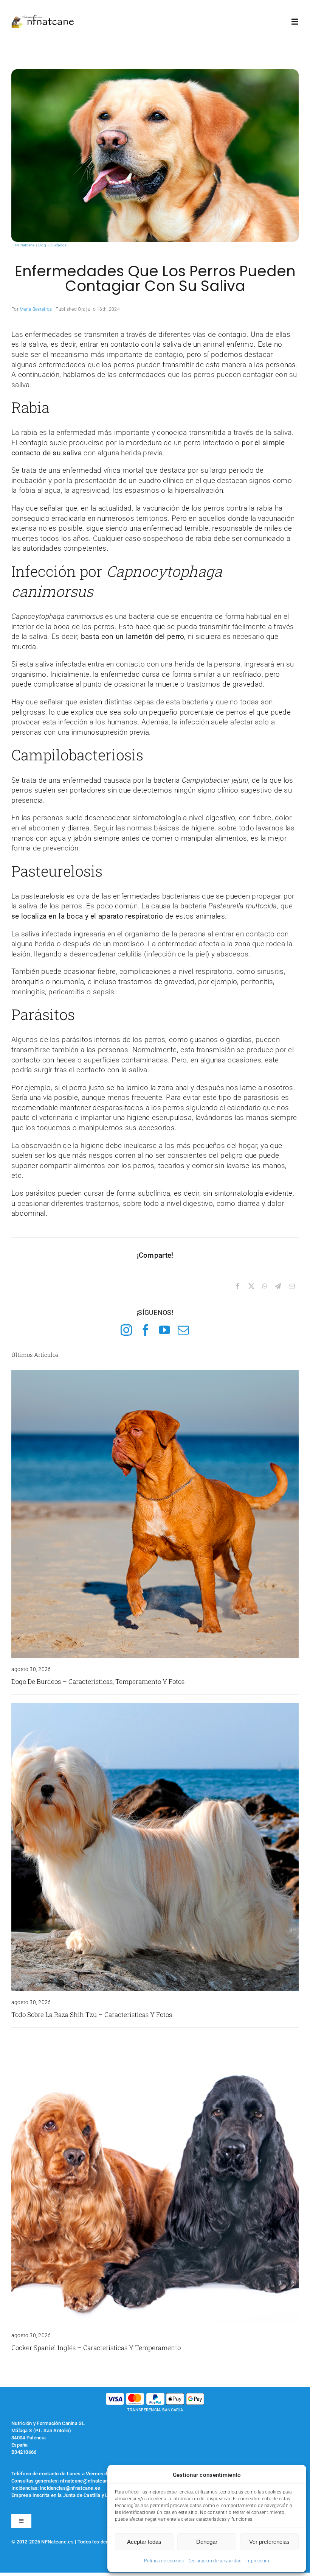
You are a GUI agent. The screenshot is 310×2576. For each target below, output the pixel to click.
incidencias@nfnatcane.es (70, 2488)
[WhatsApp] (265, 1286)
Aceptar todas (144, 2542)
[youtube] (164, 1330)
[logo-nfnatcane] (43, 18)
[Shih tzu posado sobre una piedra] (155, 1707)
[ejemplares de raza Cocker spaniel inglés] (155, 2040)
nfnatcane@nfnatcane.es (89, 2481)
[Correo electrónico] (292, 1286)
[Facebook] (238, 1286)
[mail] (183, 1330)
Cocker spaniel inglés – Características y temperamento (96, 2348)
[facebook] (146, 1330)
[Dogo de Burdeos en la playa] (155, 1374)
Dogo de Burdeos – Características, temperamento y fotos (98, 1681)
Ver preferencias (269, 2542)
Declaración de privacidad (215, 2561)
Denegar (207, 2542)
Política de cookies (164, 2561)
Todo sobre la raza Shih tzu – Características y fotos (92, 2015)
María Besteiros (36, 309)
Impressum (257, 2561)
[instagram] (126, 1330)
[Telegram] (278, 1286)
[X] (251, 1286)
